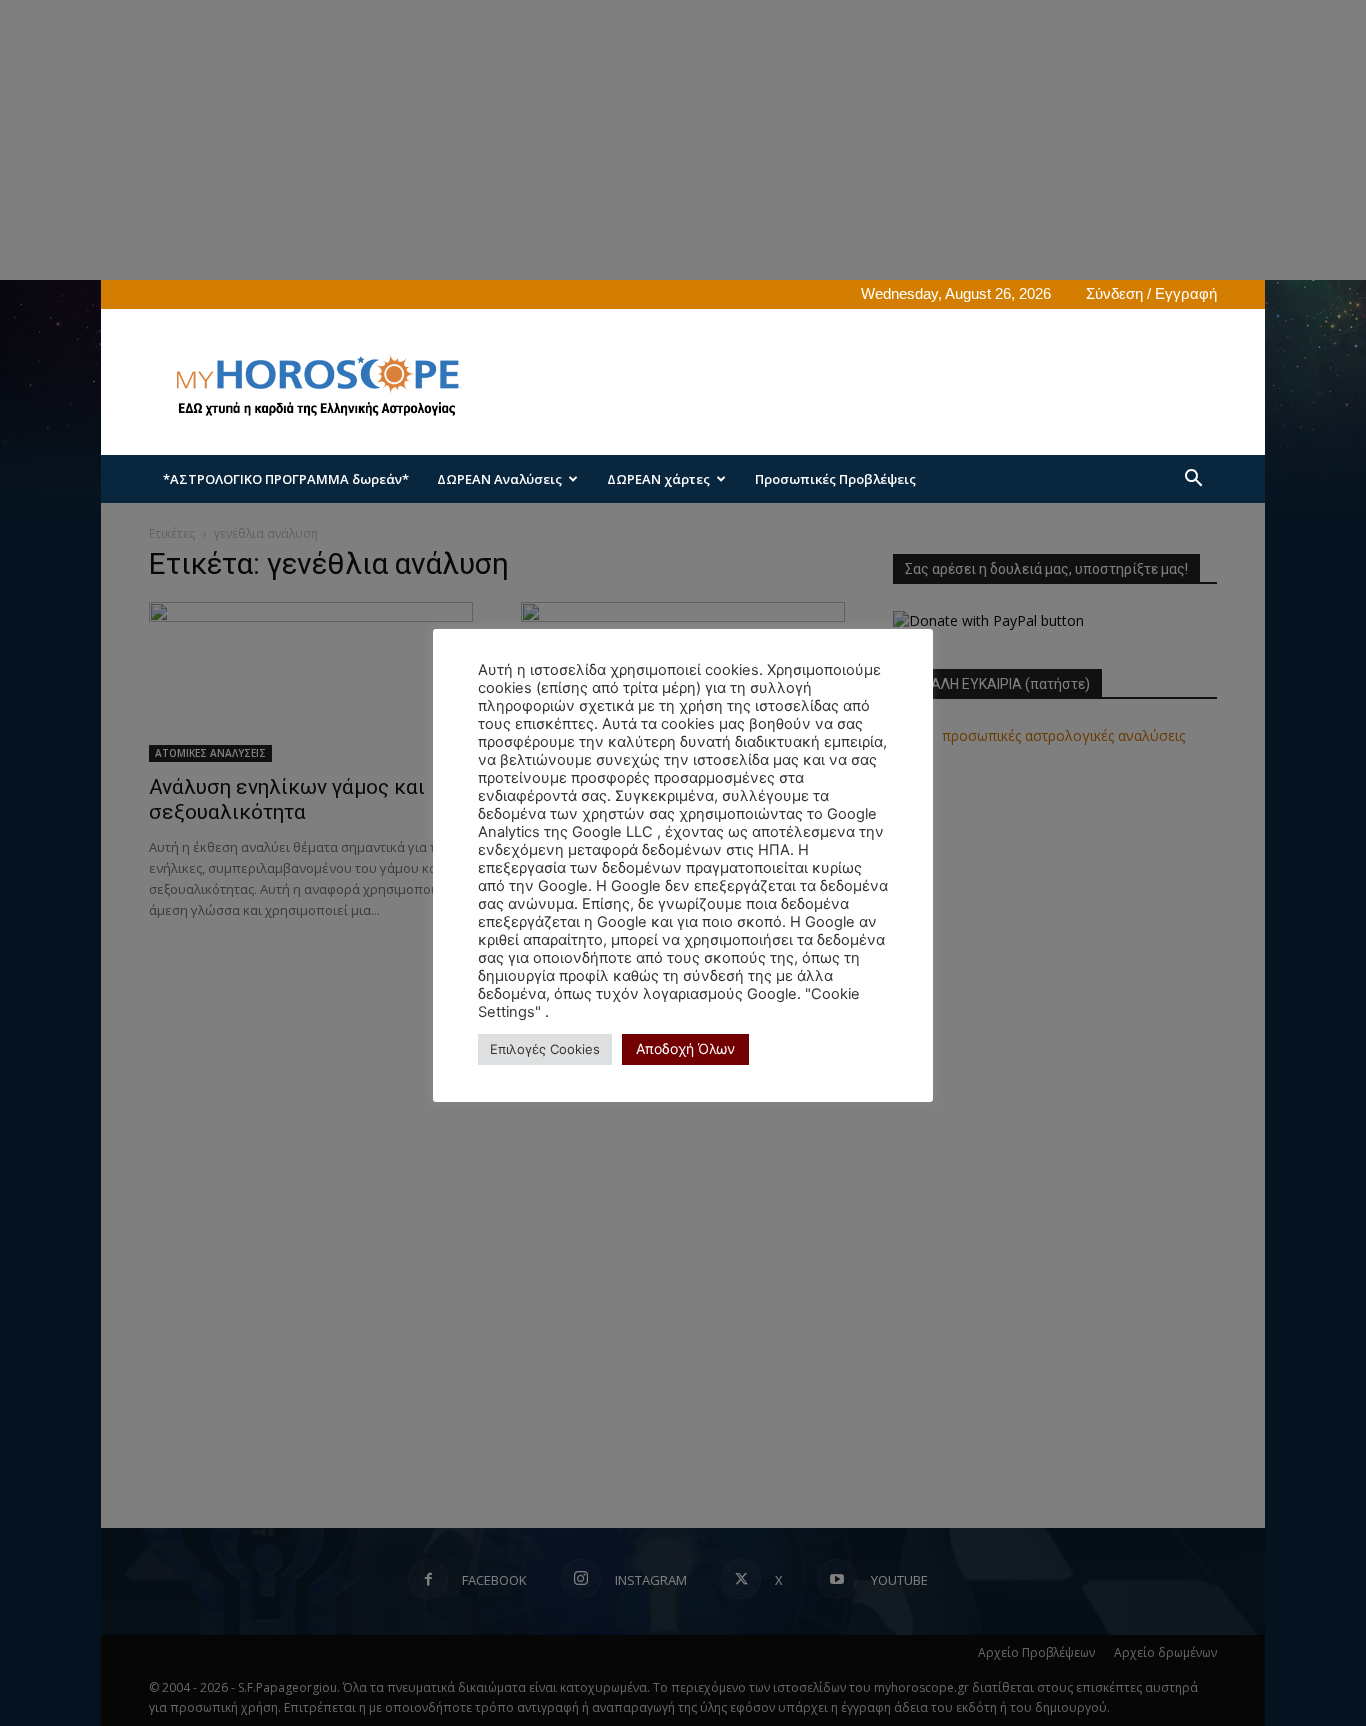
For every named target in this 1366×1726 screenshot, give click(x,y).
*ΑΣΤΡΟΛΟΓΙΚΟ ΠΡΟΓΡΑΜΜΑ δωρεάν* (286, 479)
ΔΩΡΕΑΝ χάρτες (658, 479)
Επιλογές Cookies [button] (545, 1049)
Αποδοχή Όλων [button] (685, 1048)
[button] (1193, 480)
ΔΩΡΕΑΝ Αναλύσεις (499, 479)
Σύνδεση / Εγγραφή (1151, 293)
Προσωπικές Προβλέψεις (835, 479)
